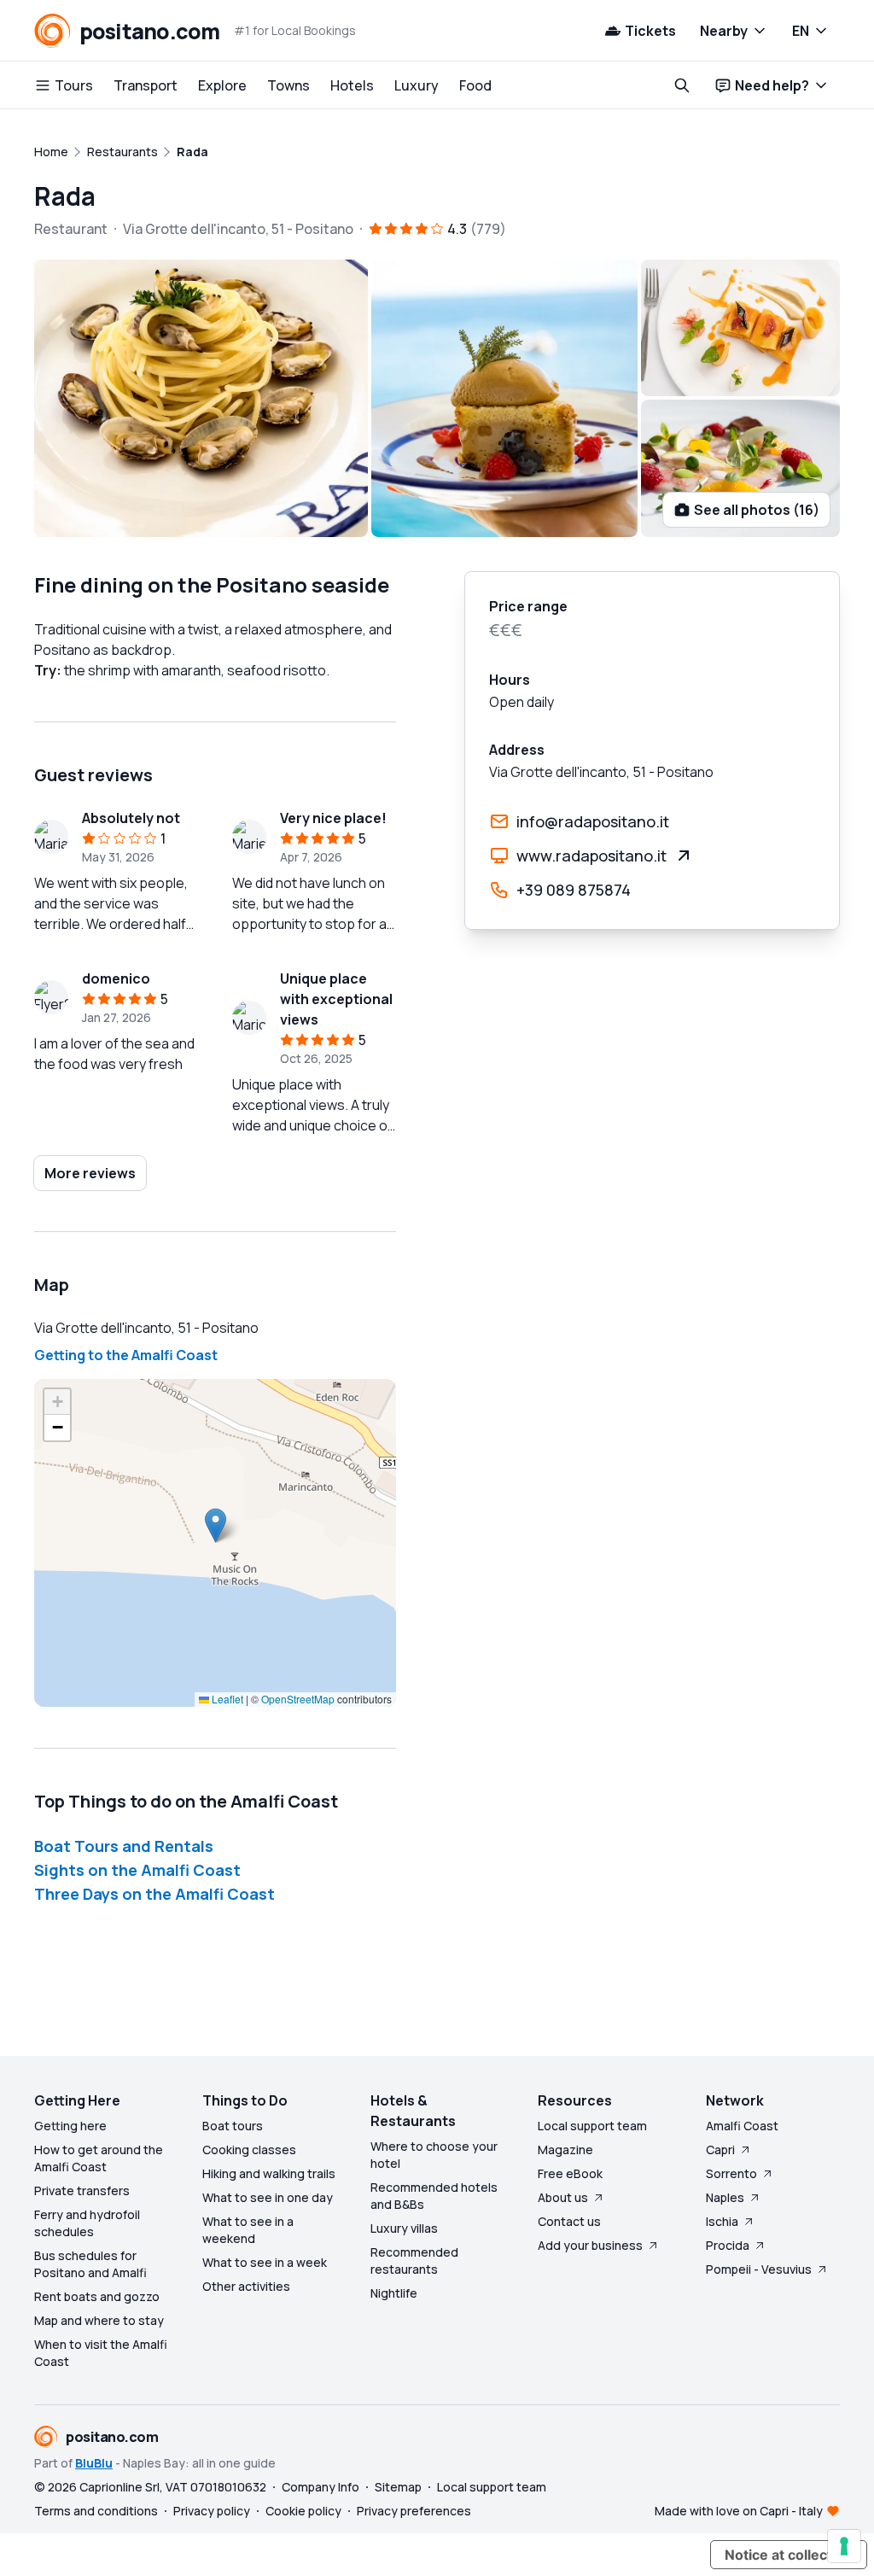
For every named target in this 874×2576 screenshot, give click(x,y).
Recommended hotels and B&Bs (434, 2196)
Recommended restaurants (414, 2261)
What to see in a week (265, 2262)
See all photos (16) (757, 510)
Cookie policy (303, 2511)
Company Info (320, 2487)
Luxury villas (404, 2228)
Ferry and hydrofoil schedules (87, 2223)
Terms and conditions (96, 2511)
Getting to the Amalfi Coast (126, 1355)
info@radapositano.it (593, 821)
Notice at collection (789, 2555)
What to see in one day (268, 2197)
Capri (720, 2150)
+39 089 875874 (574, 890)
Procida (728, 2245)
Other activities (246, 2286)
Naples (725, 2197)
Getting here (70, 2126)
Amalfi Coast (742, 2126)
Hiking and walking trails (269, 2173)
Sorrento (731, 2173)
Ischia (722, 2221)
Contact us (569, 2221)
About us (563, 2197)
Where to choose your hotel (434, 2155)
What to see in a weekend (248, 2230)
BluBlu (94, 2463)
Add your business (590, 2245)
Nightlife (394, 2293)
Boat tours (233, 2126)
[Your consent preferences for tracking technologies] (844, 2546)
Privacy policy (212, 2511)
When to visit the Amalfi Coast (101, 2353)
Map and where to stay (99, 2320)
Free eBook (570, 2173)
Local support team (592, 2126)
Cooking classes (249, 2150)
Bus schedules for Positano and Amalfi (90, 2264)
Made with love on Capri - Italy (739, 2511)
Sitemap (398, 2487)
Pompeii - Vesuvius (759, 2269)
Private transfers (82, 2190)
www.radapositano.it (591, 856)
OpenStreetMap (298, 1699)
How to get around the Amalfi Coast (99, 2158)
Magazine (565, 2150)
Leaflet (226, 1699)
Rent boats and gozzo (97, 2296)
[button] (216, 1525)
